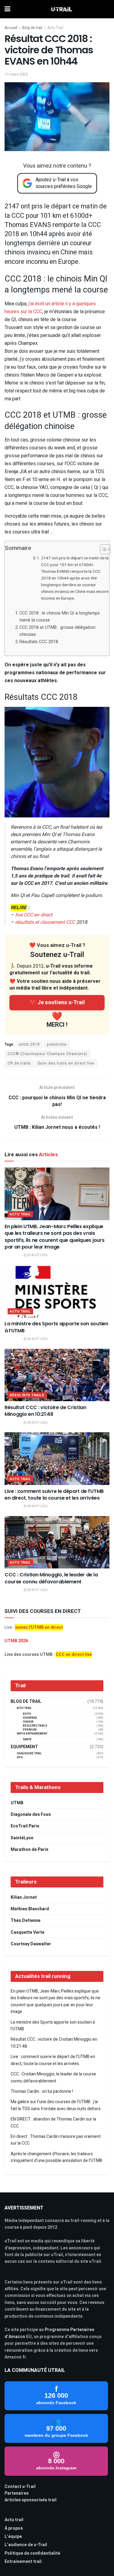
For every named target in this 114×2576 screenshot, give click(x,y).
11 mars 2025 (16, 74)
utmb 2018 (29, 1044)
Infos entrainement (32, 1734)
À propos (14, 2528)
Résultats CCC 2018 (39, 642)
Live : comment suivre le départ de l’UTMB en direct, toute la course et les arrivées (54, 1495)
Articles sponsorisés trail (31, 2500)
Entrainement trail (23, 2562)
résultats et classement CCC (45, 922)
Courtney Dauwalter (31, 1944)
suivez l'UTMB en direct (39, 1627)
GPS (20, 1757)
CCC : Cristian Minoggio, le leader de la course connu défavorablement (51, 1578)
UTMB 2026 (16, 1641)
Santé (27, 1740)
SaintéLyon (22, 1838)
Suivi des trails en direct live (66, 1063)
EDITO (27, 1714)
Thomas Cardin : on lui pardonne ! (42, 2091)
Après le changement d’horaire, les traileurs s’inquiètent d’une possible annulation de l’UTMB (56, 2157)
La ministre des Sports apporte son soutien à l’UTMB (56, 1327)
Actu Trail (55, 28)
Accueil (11, 28)
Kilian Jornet (24, 1897)
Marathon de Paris (29, 1850)
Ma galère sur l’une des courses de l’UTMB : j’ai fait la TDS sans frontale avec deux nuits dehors (56, 2105)
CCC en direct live (74, 1655)
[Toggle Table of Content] (102, 549)
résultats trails (27, 1395)
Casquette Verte (28, 1932)
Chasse (28, 1722)
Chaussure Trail (29, 1754)
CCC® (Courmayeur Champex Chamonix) (47, 1054)
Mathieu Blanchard (30, 1909)
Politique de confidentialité (32, 2553)
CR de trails (19, 1063)
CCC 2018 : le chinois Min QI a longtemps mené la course (60, 617)
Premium (30, 1730)
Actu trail (14, 2520)
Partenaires (17, 2493)
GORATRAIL (30, 1718)
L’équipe (13, 2537)
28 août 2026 (37, 1255)
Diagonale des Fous (31, 1814)
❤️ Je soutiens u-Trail (57, 1003)
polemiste (57, 1044)
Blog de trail (32, 28)
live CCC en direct (34, 915)
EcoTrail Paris (25, 1826)
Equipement (24, 1747)
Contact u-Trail (20, 2487)
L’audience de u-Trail (26, 2545)
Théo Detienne (26, 1920)
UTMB (17, 1803)
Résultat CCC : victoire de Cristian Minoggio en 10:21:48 (45, 1411)
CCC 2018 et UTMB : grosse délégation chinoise (57, 631)
